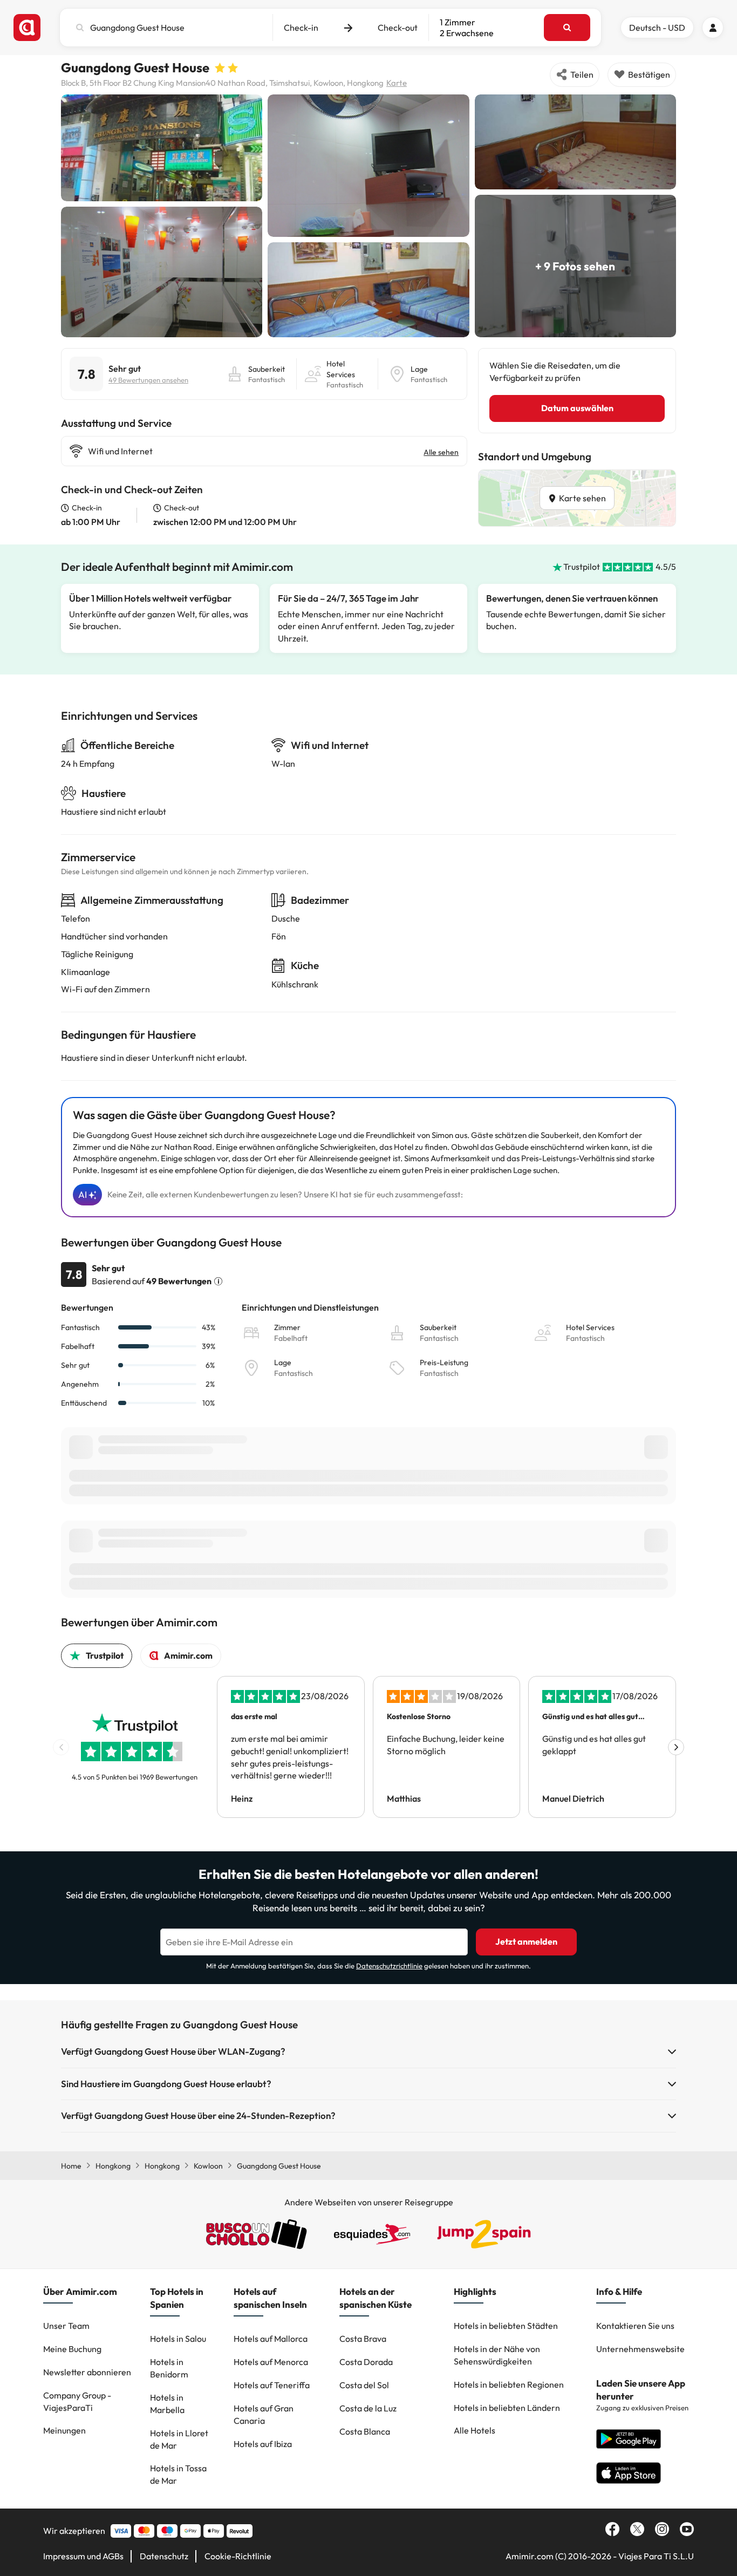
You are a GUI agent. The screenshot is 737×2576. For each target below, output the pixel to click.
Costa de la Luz (368, 2408)
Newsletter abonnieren (87, 2372)
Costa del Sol (364, 2385)
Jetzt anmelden (526, 1941)
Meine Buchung (72, 2349)
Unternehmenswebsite (640, 2349)
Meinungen (64, 2430)
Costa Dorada (366, 2362)
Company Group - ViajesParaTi (77, 2401)
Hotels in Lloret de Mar (179, 2439)
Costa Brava (363, 2339)
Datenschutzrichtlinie (389, 1966)
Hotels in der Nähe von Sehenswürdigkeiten (497, 2355)
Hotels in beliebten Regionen (509, 2384)
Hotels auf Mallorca (271, 2339)
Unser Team (66, 2326)
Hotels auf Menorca (271, 2362)
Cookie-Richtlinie (238, 2556)
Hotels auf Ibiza (263, 2444)
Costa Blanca (365, 2431)
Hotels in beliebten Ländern (507, 2408)
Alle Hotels (475, 2430)
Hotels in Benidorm (169, 2368)
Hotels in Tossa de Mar (178, 2474)
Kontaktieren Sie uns (635, 2326)
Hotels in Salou (178, 2339)
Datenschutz (164, 2556)
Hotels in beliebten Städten (506, 2326)
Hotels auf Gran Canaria (264, 2414)
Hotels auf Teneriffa (272, 2385)
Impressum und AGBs (83, 2556)
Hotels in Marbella (167, 2404)
